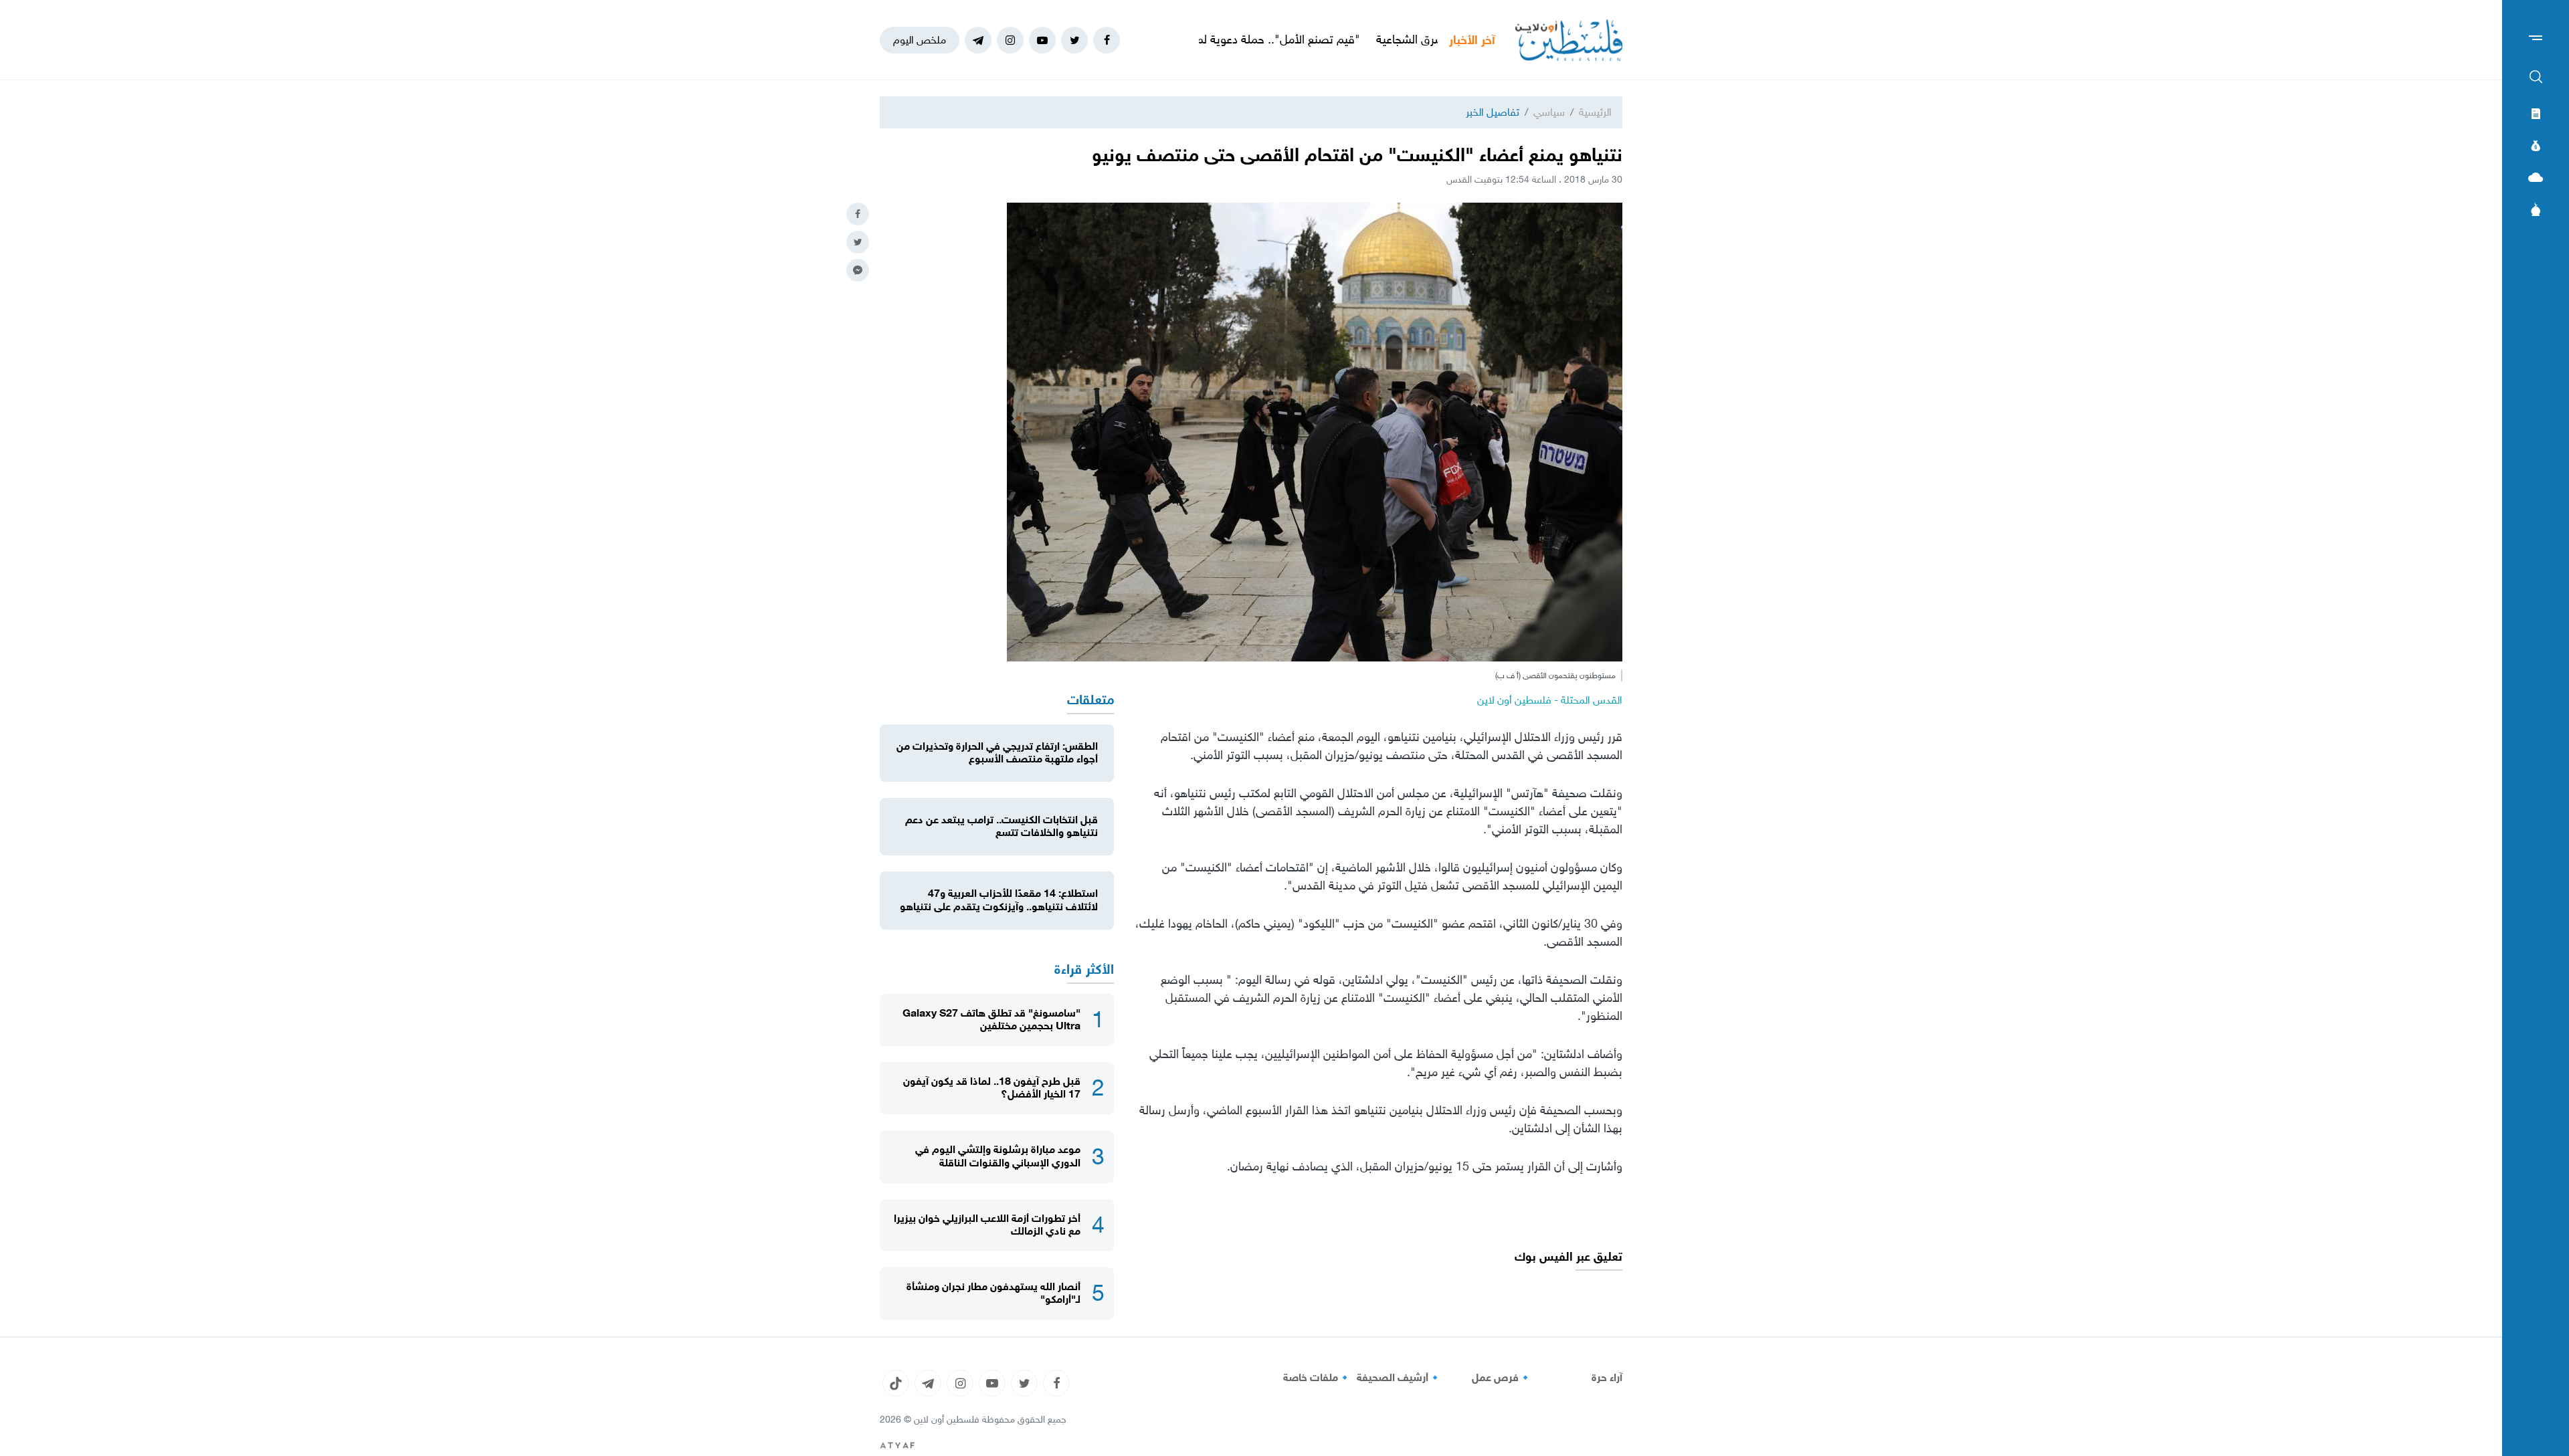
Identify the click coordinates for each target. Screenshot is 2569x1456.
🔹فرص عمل (1502, 1378)
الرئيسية (1595, 112)
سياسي (1549, 112)
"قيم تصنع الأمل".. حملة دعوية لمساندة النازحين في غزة (1320, 39)
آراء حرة (1607, 1378)
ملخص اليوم (920, 40)
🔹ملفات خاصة (1317, 1378)
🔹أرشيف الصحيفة (1399, 1378)
